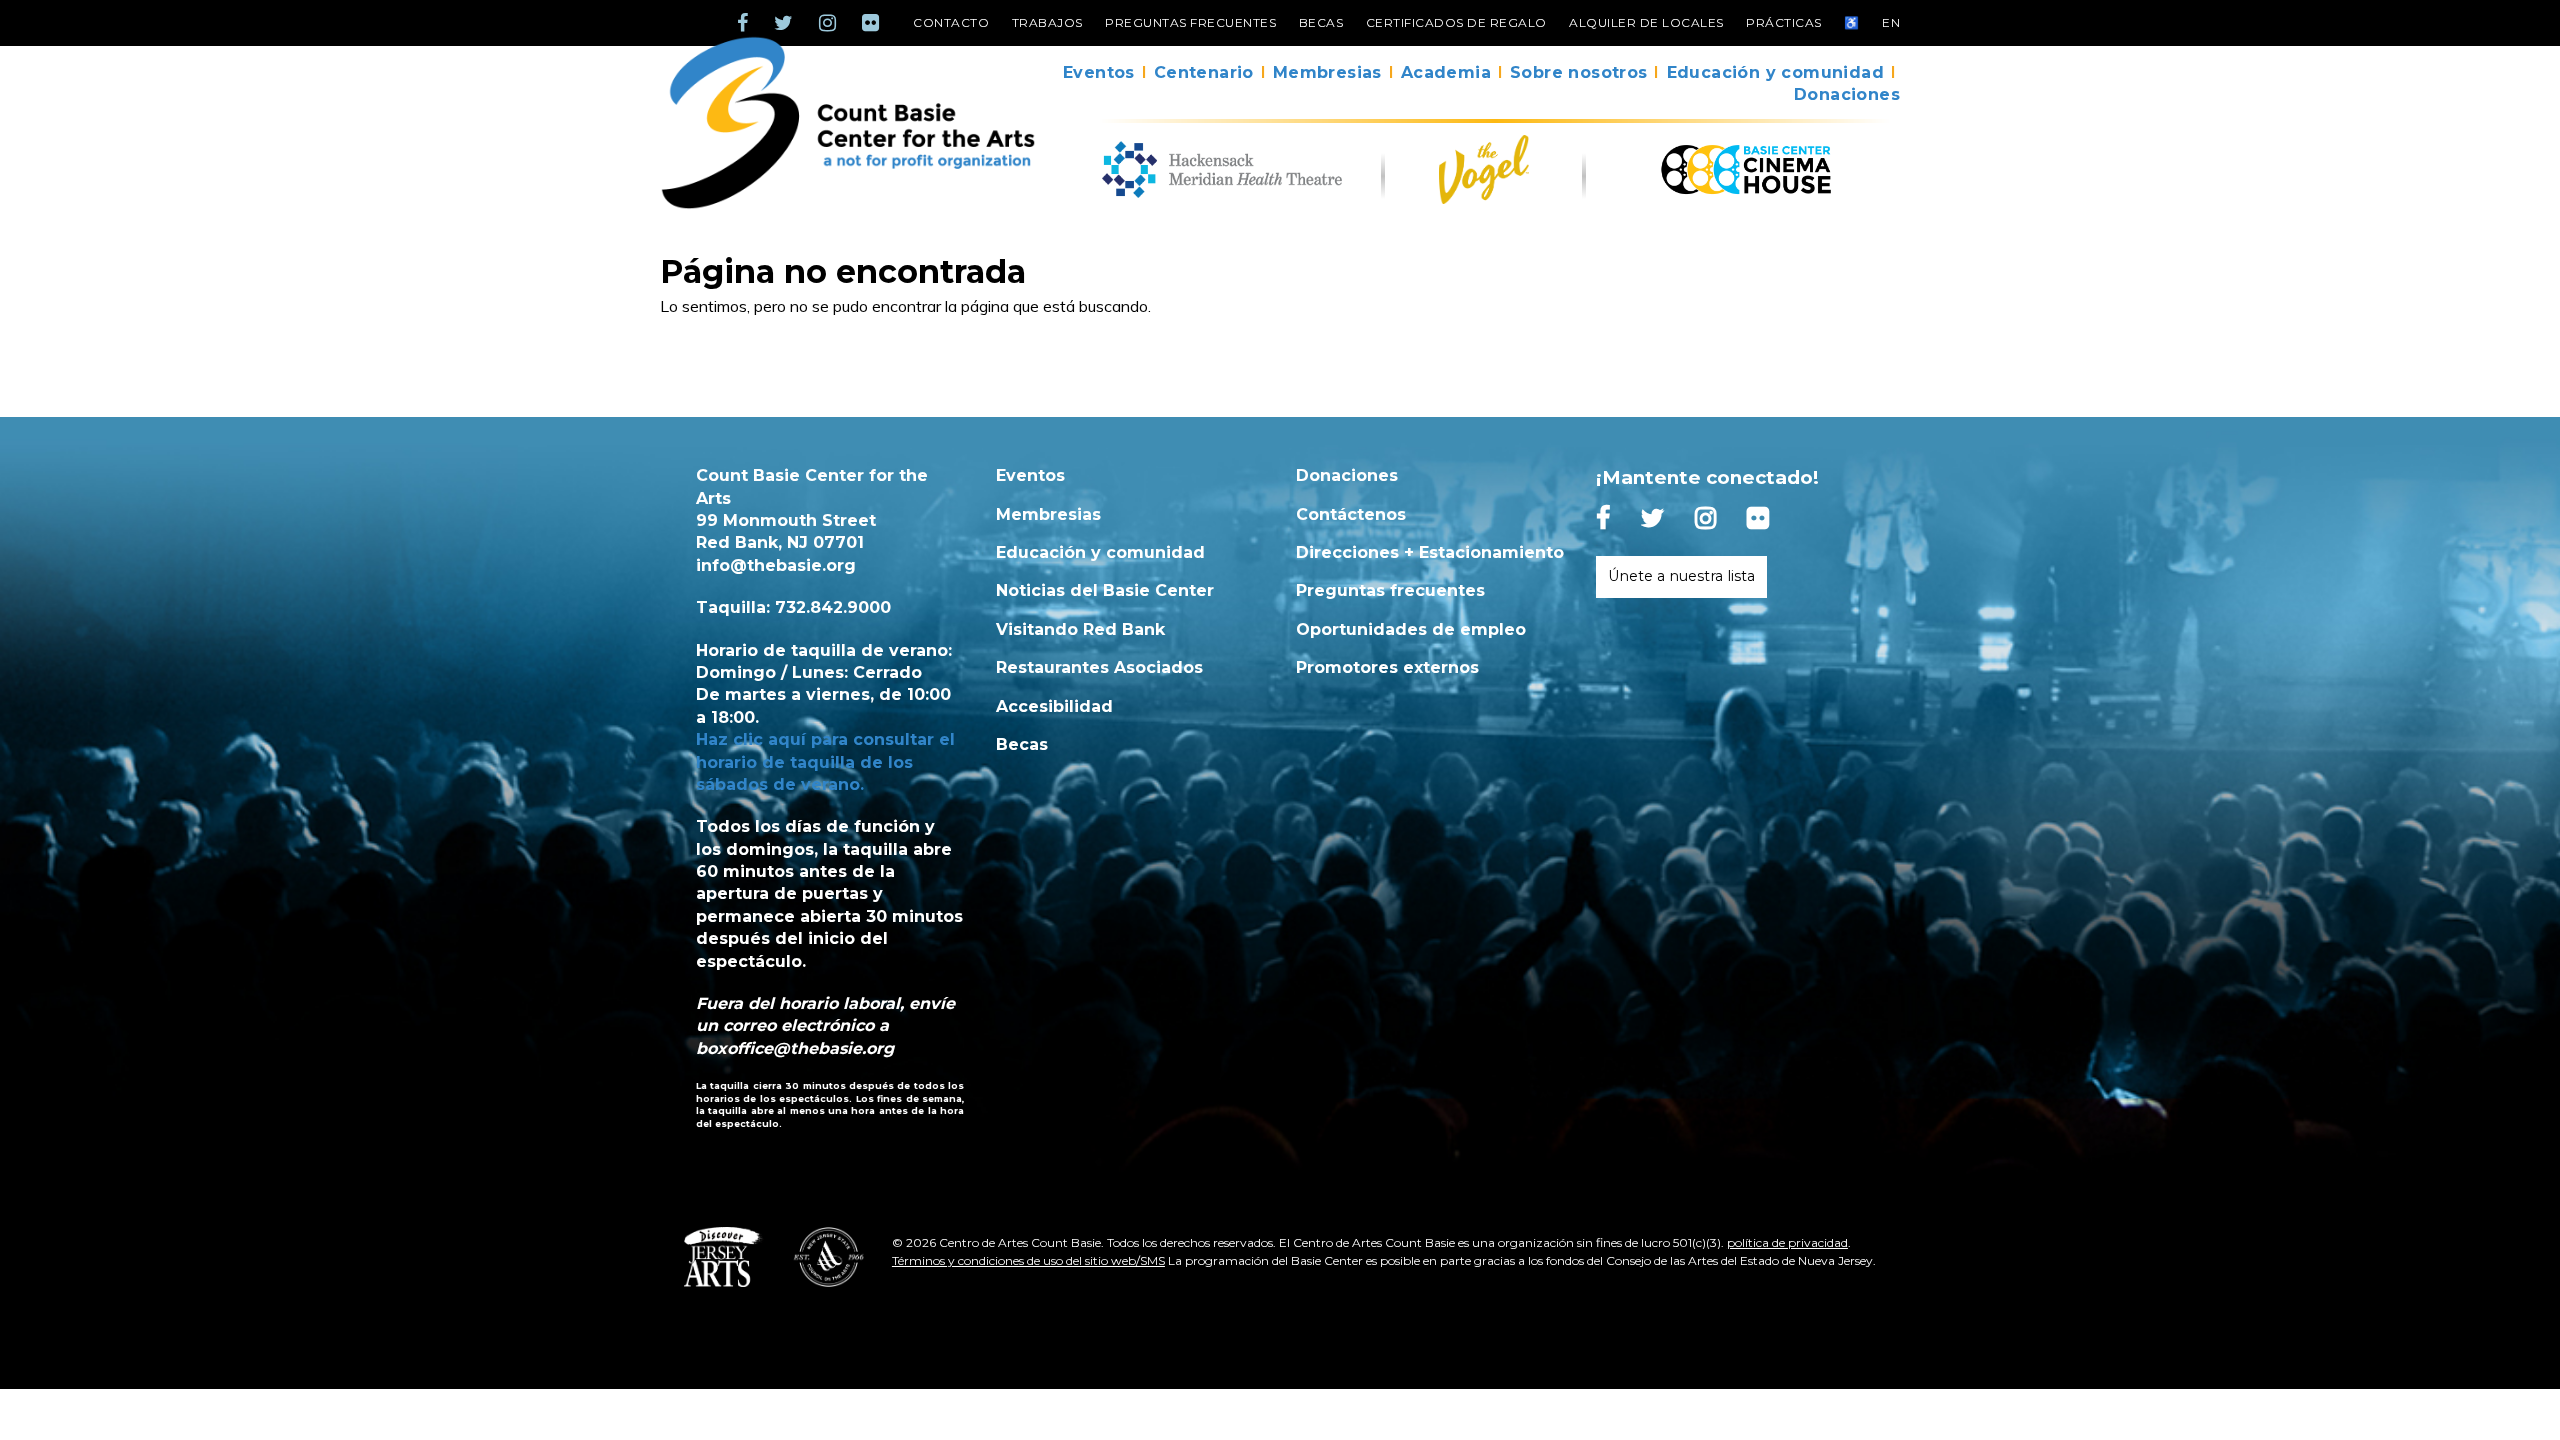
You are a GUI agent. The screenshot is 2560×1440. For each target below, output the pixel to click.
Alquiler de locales (1646, 22)
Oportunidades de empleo (1411, 629)
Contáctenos (1351, 514)
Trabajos (1047, 22)
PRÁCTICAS (1784, 22)
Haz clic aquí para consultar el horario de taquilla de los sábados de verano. (825, 762)
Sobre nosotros (1579, 72)
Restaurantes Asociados (1099, 667)
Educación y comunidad (1775, 72)
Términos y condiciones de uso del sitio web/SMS (1028, 1260)
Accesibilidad (1054, 706)
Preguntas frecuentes (1190, 22)
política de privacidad (1787, 1242)
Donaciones (1847, 94)
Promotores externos (1387, 667)
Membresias (1327, 72)
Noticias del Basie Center (1105, 590)
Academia (1446, 72)
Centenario (1204, 72)
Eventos (1099, 72)
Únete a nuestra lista (1681, 576)
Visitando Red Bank (1080, 629)
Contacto (951, 22)
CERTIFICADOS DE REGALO (1456, 22)
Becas (1321, 22)
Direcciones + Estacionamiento (1430, 552)
